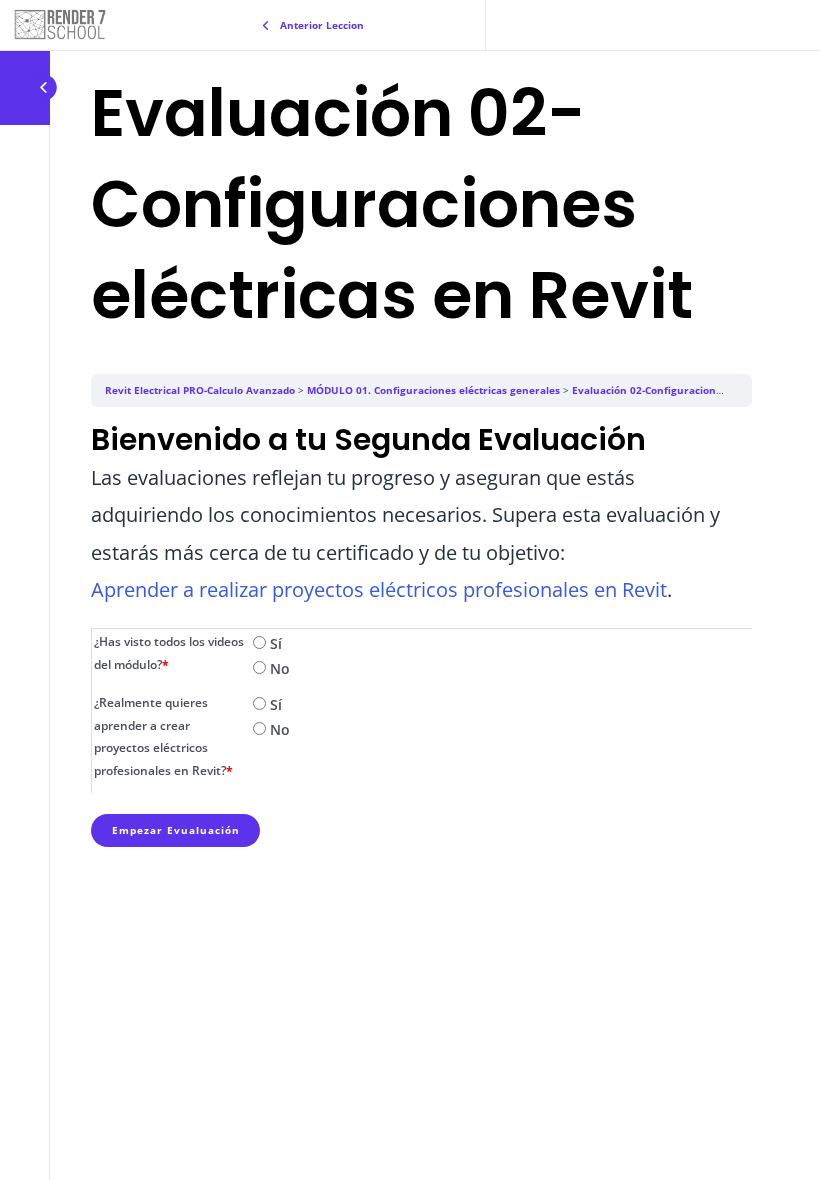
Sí (274, 643)
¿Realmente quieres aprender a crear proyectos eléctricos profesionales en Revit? (163, 737)
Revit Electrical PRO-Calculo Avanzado (200, 390)
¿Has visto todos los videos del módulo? (169, 653)
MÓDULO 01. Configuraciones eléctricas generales (433, 390)
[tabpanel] (421, 514)
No (278, 668)
